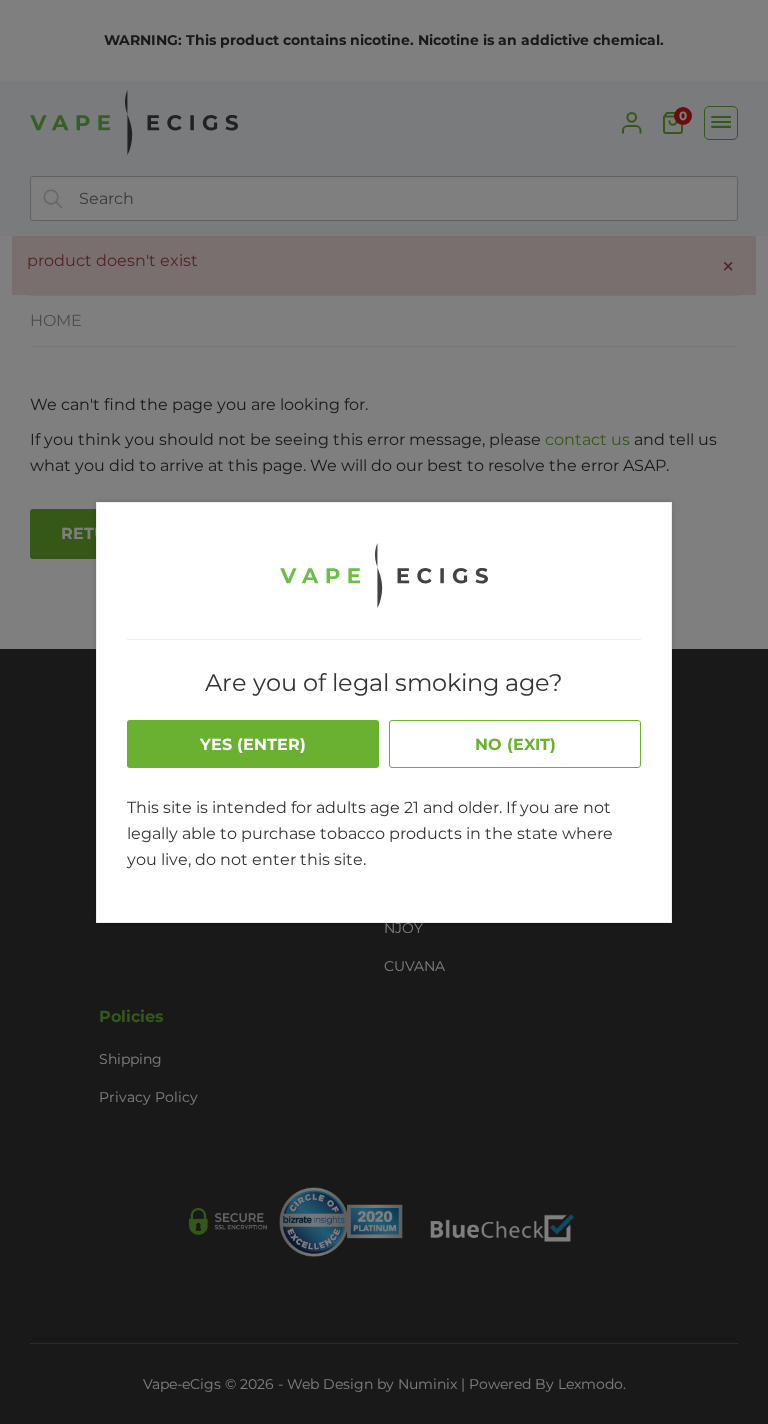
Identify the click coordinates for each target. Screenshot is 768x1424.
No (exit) (515, 744)
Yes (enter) (253, 744)
